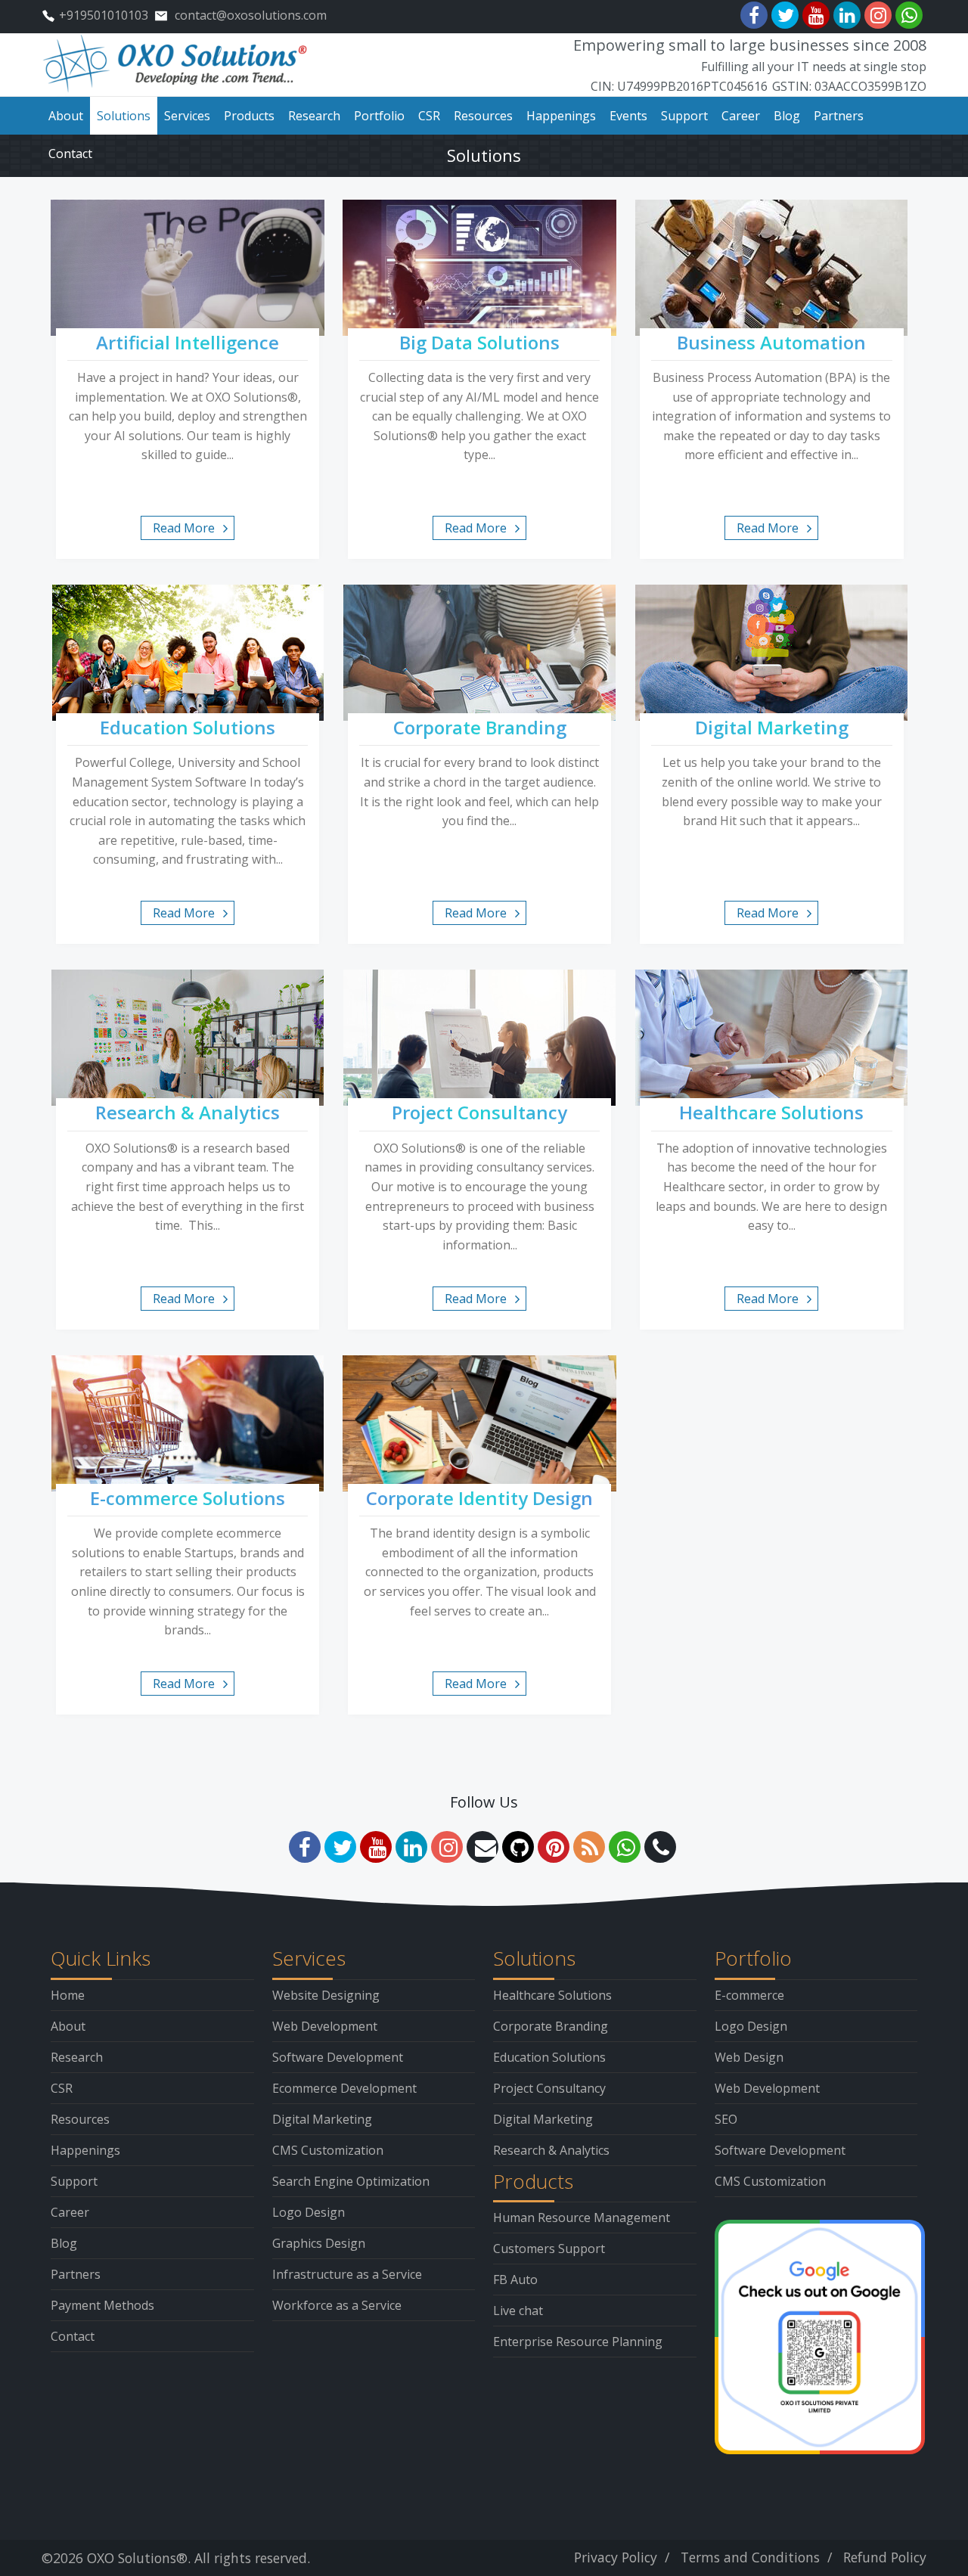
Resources (80, 2119)
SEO (726, 2119)
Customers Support (549, 2249)
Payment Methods (102, 2305)
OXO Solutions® (137, 2558)
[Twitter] (785, 15)
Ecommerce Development (344, 2088)
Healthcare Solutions (552, 1995)
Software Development (338, 2057)
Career (70, 2212)
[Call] (660, 1847)
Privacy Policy (616, 2557)
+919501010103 (104, 15)
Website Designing (326, 1995)
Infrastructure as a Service (347, 2274)
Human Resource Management (582, 2218)
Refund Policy (885, 2557)
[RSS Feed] (589, 1847)
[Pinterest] (554, 1847)
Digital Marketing (322, 2119)
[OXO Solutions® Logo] (176, 64)
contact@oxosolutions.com (251, 15)
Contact (73, 2336)
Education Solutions (549, 2057)
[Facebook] (754, 15)
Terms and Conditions (750, 2557)
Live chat (518, 2311)
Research (77, 2057)
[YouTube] (816, 15)
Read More (184, 528)
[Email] (482, 1847)
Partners (76, 2274)
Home (68, 1995)
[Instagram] (878, 15)
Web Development (325, 2026)
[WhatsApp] (909, 15)
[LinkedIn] (847, 15)
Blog (64, 2243)
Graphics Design (319, 2243)
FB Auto (515, 2280)
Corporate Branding (551, 2026)
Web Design (749, 2057)
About (68, 2026)
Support (74, 2181)
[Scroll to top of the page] (945, 2565)
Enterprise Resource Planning (578, 2342)
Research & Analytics (551, 2150)
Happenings (85, 2150)
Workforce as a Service (337, 2305)
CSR (62, 2088)
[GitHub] (518, 1847)
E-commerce (749, 1995)
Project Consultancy (549, 2088)
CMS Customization (328, 2150)
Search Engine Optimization (351, 2181)
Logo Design (309, 2212)
